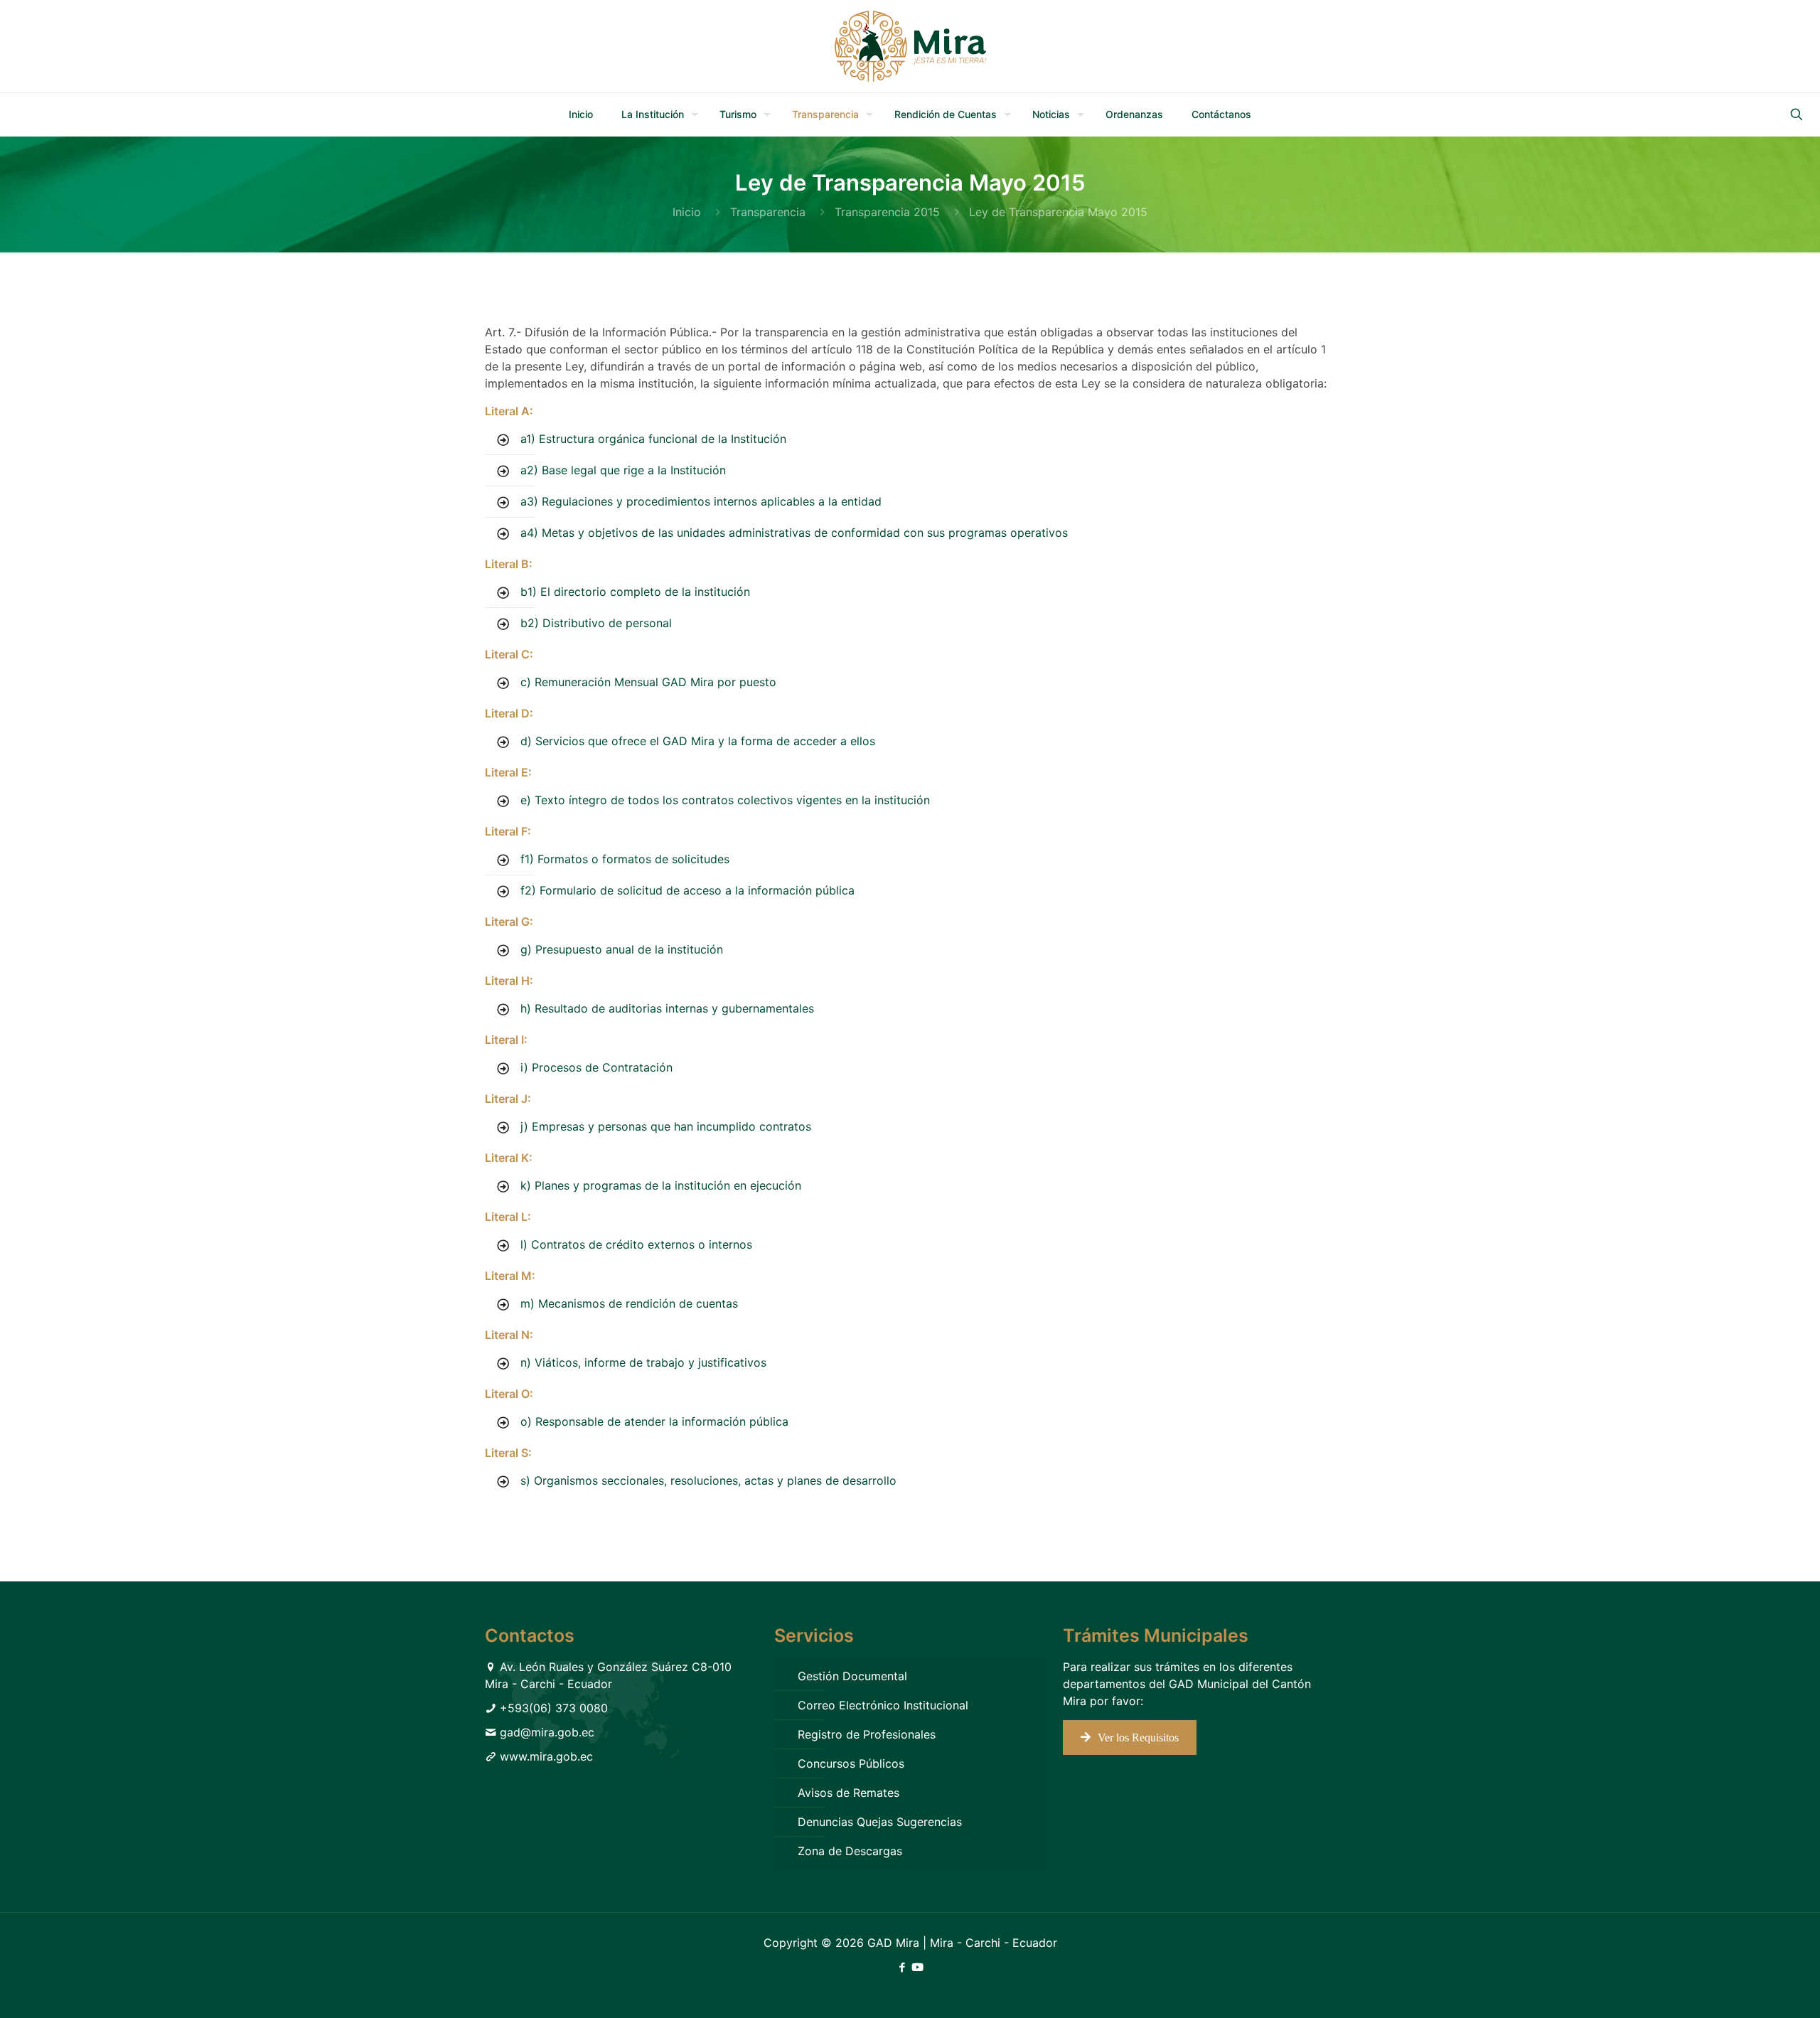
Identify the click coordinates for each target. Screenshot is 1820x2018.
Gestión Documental (852, 1676)
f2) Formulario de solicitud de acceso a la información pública (687, 890)
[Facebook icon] (902, 1967)
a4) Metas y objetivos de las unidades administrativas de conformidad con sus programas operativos (794, 533)
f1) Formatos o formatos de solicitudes (625, 859)
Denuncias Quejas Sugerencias (880, 1822)
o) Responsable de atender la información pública (654, 1421)
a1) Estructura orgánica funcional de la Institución (653, 439)
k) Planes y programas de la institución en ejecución (661, 1185)
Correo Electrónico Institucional (883, 1705)
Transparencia (768, 212)
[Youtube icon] (917, 1967)
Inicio (687, 212)
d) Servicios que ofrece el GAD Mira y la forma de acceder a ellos (698, 741)
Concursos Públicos (851, 1763)
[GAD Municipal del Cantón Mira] (910, 46)
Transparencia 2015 (887, 212)
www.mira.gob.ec (546, 1756)
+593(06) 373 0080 (554, 1708)
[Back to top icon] (1752, 1989)
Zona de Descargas (850, 1851)
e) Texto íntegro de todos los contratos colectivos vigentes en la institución (725, 800)
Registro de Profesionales (867, 1734)
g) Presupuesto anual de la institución (622, 949)
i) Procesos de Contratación (596, 1067)
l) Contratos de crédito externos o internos (636, 1244)
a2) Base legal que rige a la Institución (623, 470)
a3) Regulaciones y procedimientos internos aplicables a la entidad (701, 501)
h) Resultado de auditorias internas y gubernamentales (667, 1008)
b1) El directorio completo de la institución (635, 592)
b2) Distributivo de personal (596, 623)
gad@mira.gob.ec (547, 1732)
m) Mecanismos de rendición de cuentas (629, 1303)
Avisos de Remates (849, 1793)
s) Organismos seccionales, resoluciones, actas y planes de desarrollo (708, 1480)
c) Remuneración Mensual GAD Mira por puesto (648, 682)
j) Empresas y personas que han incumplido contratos (666, 1126)
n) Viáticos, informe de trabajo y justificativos (643, 1362)
